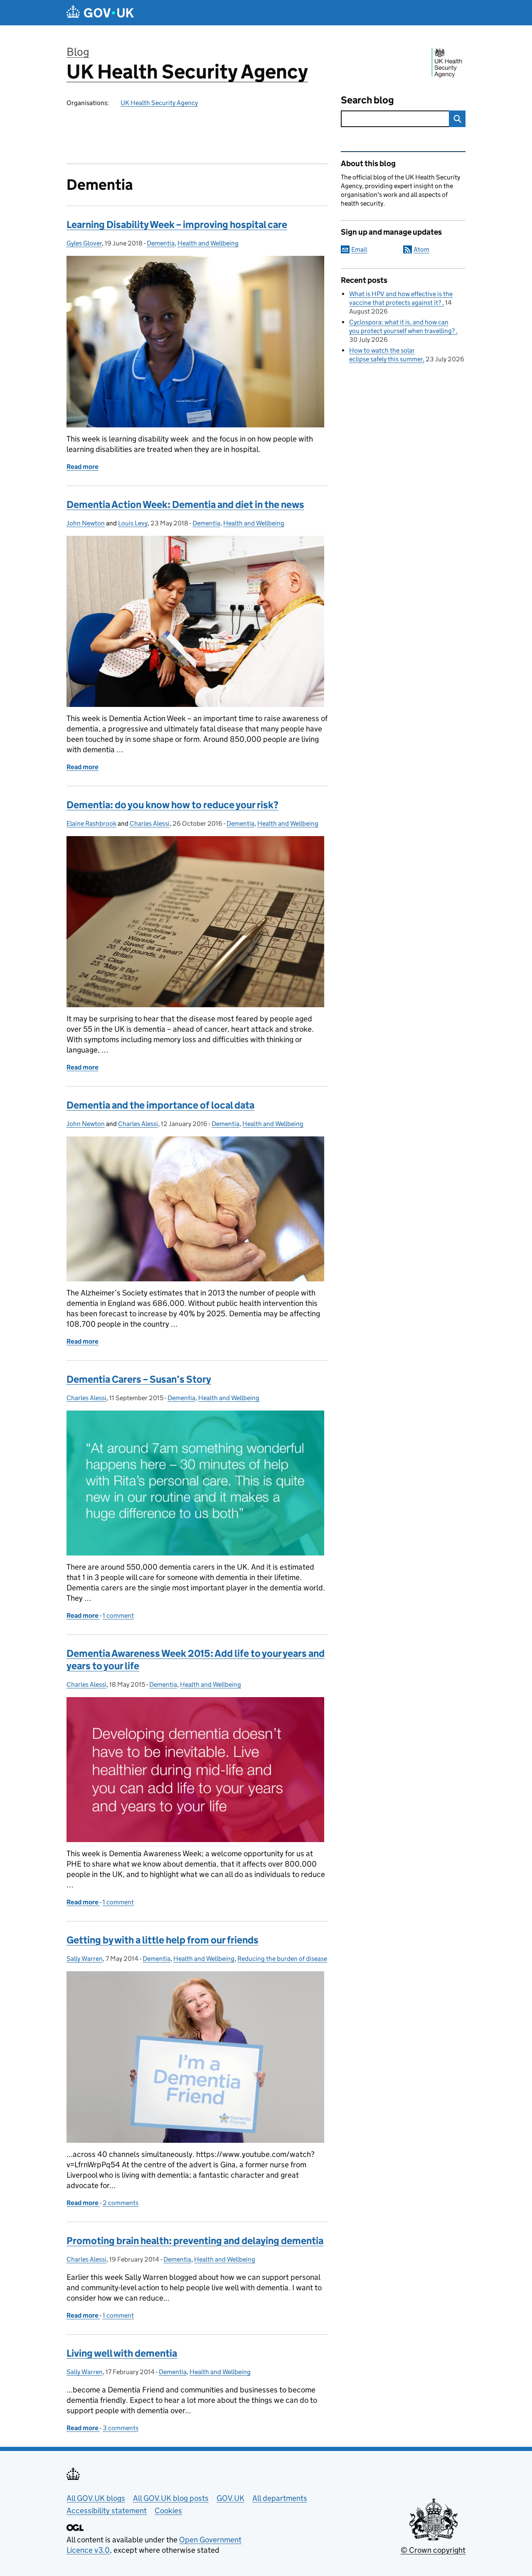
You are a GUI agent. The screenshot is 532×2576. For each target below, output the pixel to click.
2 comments (121, 2203)
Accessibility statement (107, 2511)
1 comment (118, 1616)
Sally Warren (85, 1959)
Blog (78, 52)
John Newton (86, 523)
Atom (421, 249)
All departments (280, 2498)
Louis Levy (133, 523)
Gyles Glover (84, 243)
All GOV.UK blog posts (171, 2498)
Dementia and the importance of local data (160, 1105)
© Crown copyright (433, 2550)
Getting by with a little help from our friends (163, 1940)
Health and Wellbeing (208, 243)
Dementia (161, 243)
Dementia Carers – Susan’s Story (139, 1379)
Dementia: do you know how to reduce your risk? (172, 805)
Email (359, 249)
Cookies (168, 2511)
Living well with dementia (122, 2353)
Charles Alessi (150, 823)
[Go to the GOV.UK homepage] (100, 13)
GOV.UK (230, 2498)
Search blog (367, 100)
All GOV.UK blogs (96, 2498)
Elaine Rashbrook (91, 823)
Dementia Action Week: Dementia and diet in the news (185, 504)
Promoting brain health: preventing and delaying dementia (195, 2241)
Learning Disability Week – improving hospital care (177, 224)
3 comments (121, 2428)
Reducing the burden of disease (282, 1959)
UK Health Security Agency (187, 72)
